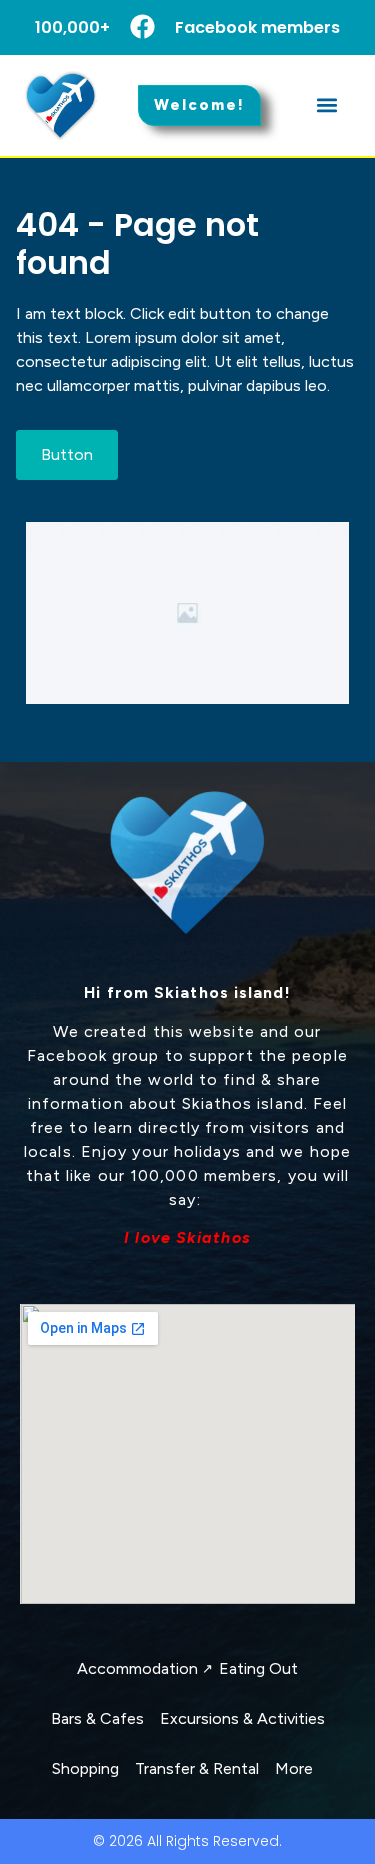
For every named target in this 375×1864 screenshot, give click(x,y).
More (294, 1768)
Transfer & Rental (197, 1768)
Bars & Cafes (97, 1718)
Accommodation (144, 1668)
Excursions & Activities (242, 1718)
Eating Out (258, 1668)
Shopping (85, 1768)
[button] (326, 105)
